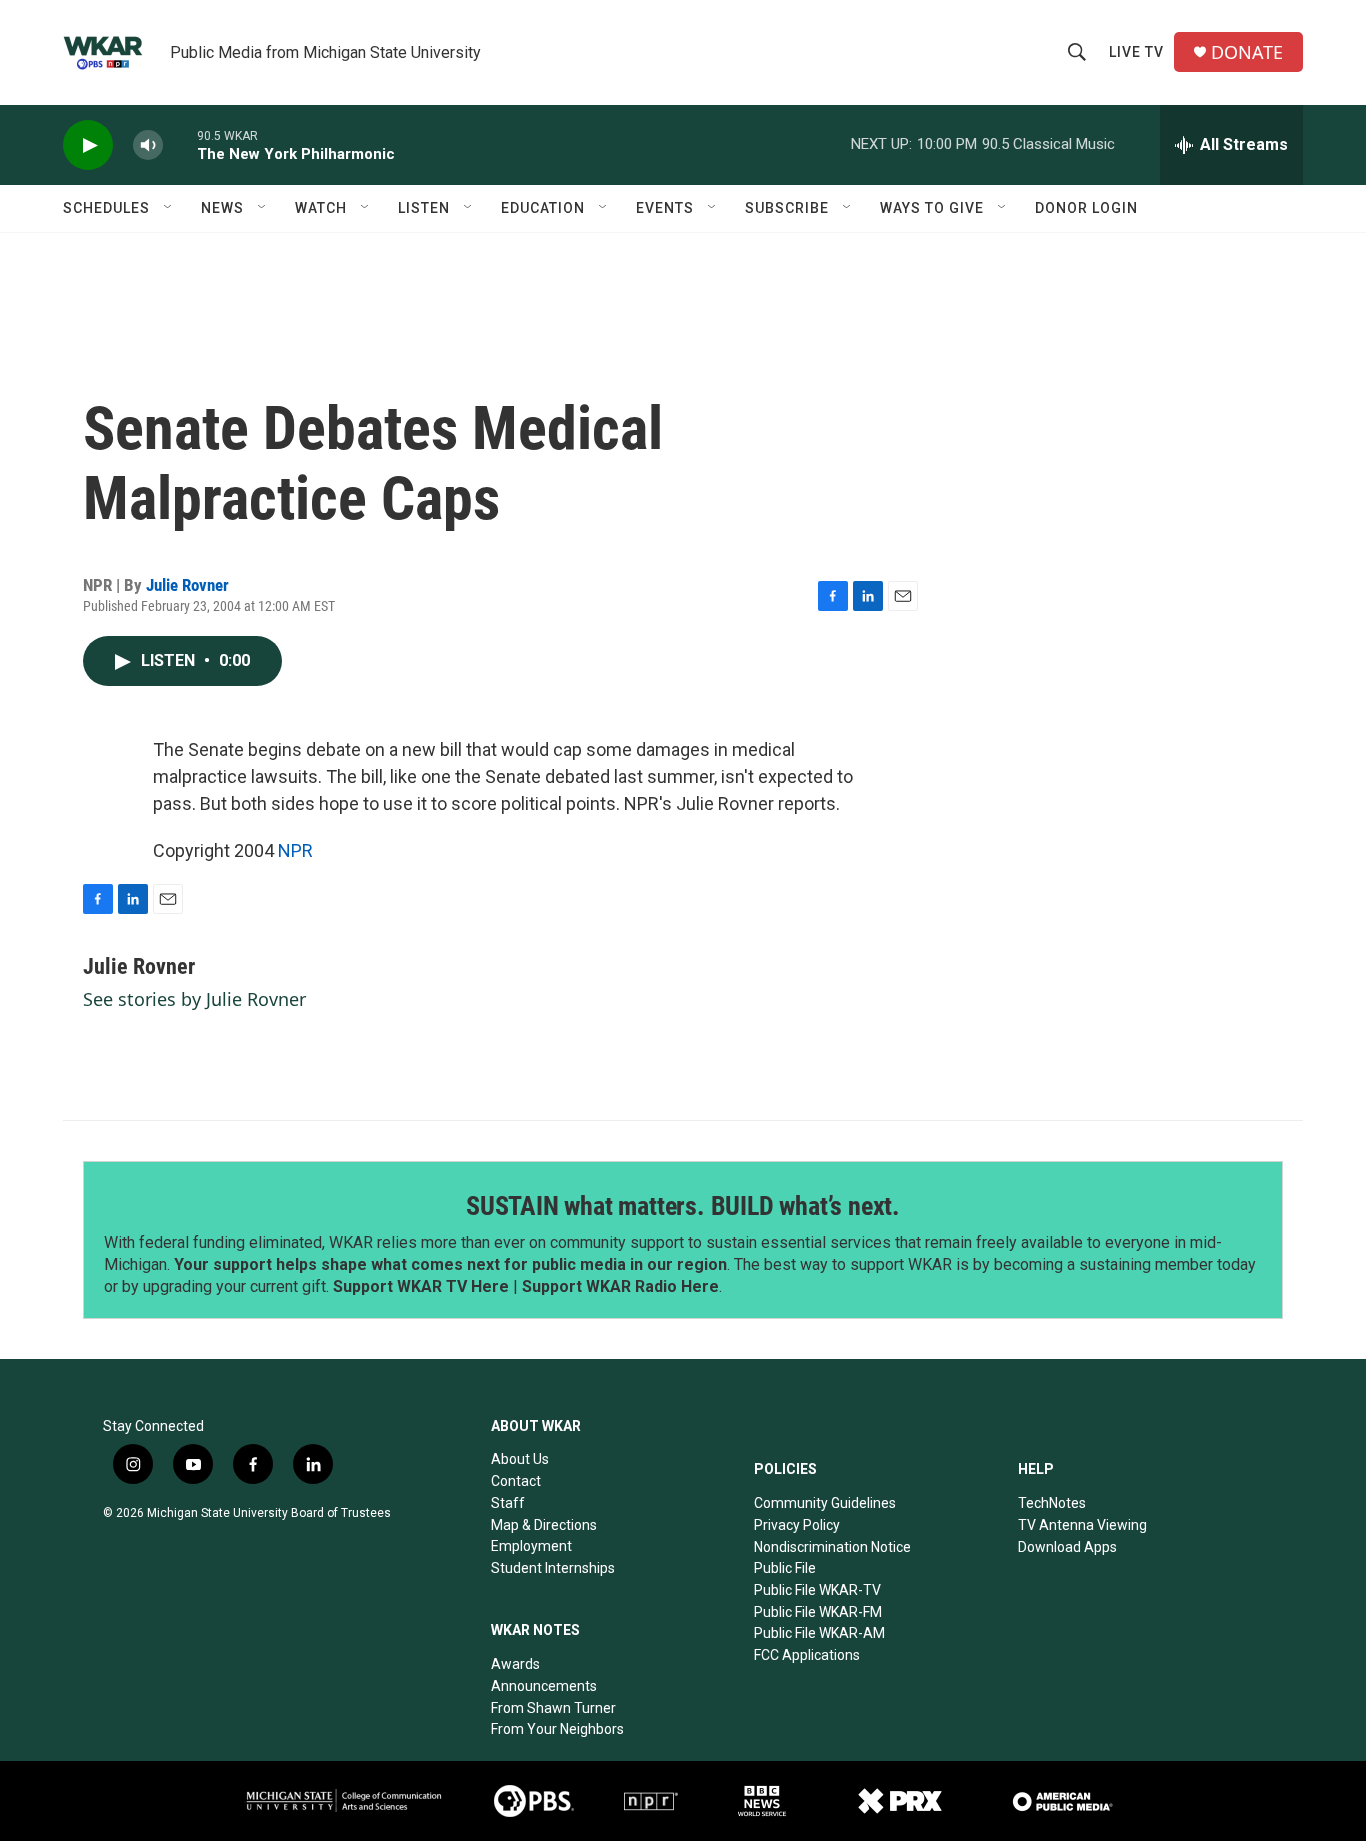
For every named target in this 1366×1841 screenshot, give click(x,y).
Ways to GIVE (932, 208)
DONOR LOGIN (1086, 208)
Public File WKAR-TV (817, 1590)
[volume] (148, 145)
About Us (520, 1459)
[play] (88, 145)
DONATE (1247, 52)
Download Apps (1067, 1547)
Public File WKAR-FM (818, 1612)
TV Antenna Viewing (1082, 1525)
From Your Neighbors (557, 1729)
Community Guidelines (825, 1503)
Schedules (106, 208)
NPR (295, 850)
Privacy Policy (797, 1525)
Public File (785, 1568)
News (222, 208)
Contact (516, 1481)
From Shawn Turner (553, 1708)
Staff (508, 1503)
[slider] (180, 144)
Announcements (544, 1686)
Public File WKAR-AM (819, 1633)
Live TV (1136, 52)
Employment (531, 1546)
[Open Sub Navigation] (169, 208)
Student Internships (553, 1568)
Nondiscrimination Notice (832, 1547)
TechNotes (1052, 1503)
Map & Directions (544, 1525)
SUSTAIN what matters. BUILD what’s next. (683, 1206)
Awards (515, 1664)
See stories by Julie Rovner (194, 999)
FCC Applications (807, 1655)
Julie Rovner (187, 585)
